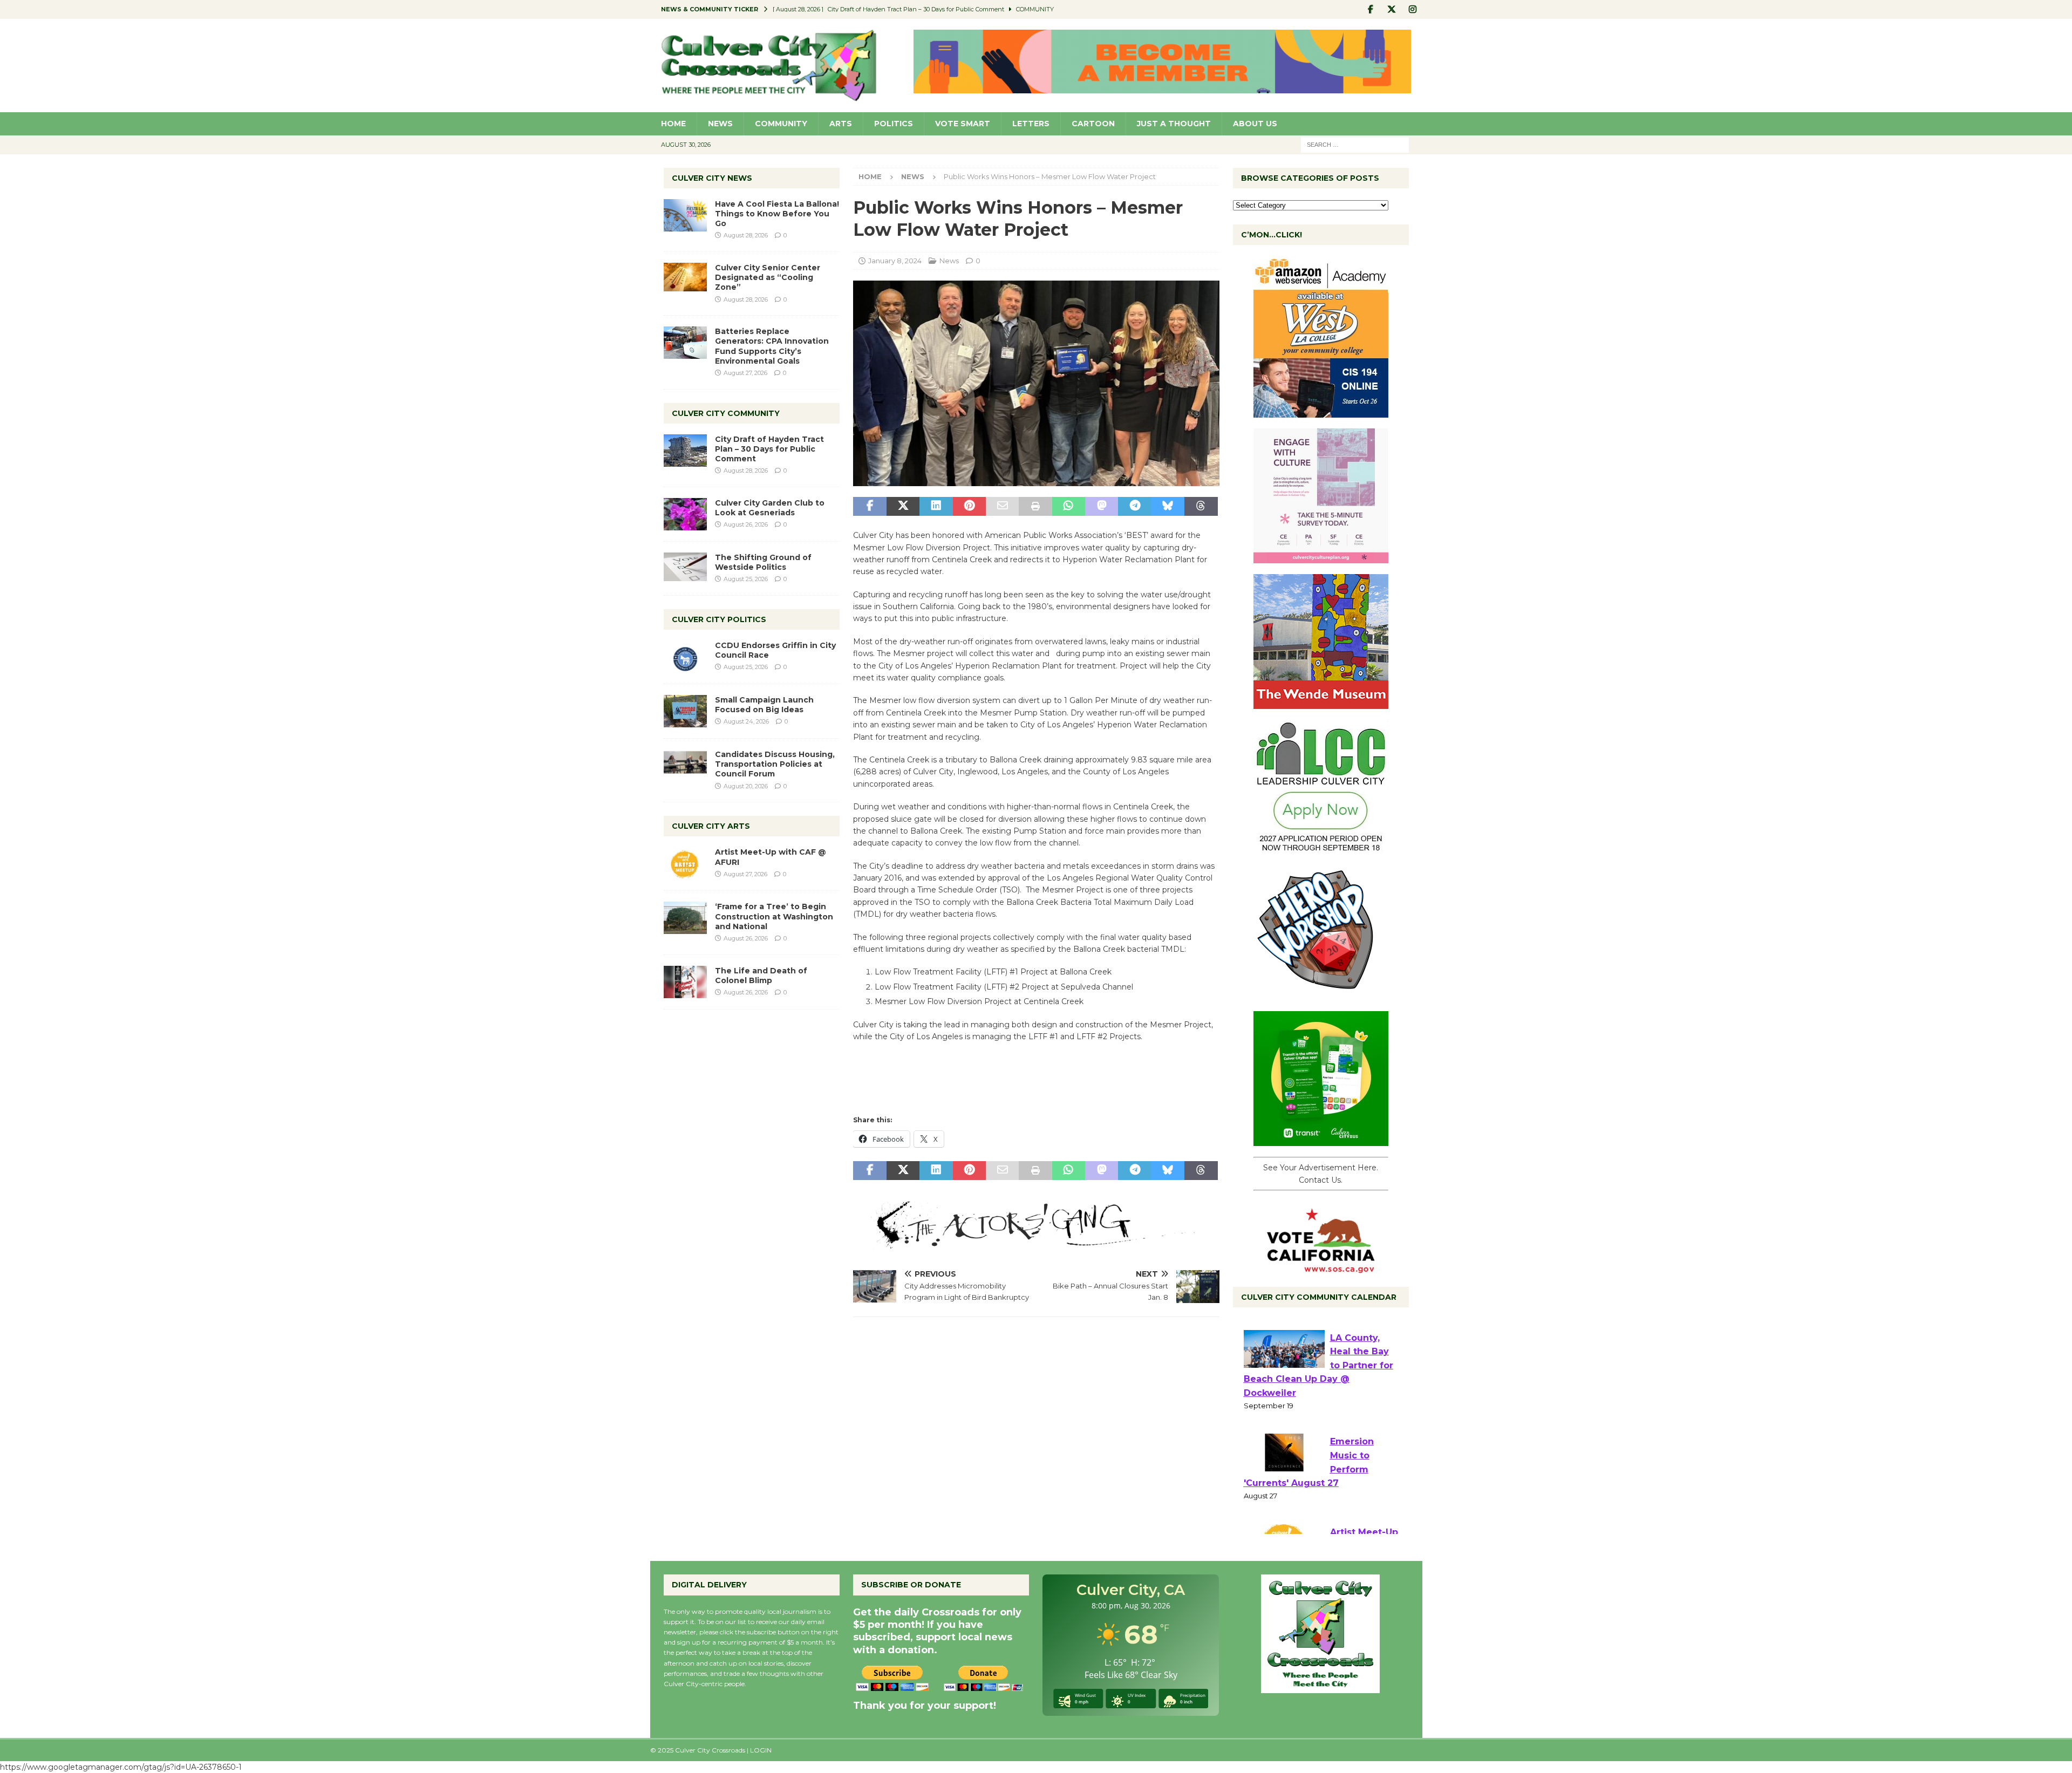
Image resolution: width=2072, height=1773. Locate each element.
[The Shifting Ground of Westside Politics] (685, 567)
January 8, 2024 (895, 261)
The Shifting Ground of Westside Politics (763, 562)
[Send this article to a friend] (1002, 507)
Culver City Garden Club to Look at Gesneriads (770, 508)
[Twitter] (1392, 9)
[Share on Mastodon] (1102, 507)
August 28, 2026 (746, 235)
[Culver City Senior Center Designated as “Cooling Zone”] (685, 277)
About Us (1255, 124)
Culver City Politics (719, 619)
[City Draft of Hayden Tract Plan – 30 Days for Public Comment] (685, 451)
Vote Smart (963, 124)
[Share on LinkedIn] (936, 507)
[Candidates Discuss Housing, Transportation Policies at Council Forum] (685, 766)
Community (781, 124)
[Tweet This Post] (903, 507)
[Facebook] (1371, 9)
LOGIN (761, 1750)
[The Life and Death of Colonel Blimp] (685, 982)
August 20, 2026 (746, 786)
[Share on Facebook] (870, 507)
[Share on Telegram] (1134, 507)
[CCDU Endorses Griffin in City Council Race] (685, 657)
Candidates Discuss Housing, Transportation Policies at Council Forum (775, 764)
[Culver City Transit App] (1321, 1140)
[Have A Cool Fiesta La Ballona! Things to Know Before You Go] (685, 215)
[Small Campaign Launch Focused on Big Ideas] (685, 711)
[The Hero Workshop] (1321, 994)
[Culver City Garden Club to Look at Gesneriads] (685, 514)
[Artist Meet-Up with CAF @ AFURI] (685, 863)
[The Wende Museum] (1321, 703)
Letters (1031, 124)
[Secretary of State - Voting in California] (1321, 1267)
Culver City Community (726, 413)
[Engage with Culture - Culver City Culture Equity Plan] (1321, 557)
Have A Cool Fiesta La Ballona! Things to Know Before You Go (777, 214)
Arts (841, 124)
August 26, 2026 (746, 524)
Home (673, 124)
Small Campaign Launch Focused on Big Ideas (764, 705)
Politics (894, 124)
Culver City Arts (711, 826)
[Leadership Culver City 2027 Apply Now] (1321, 849)
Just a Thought (1174, 124)
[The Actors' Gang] (1036, 1243)
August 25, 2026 (746, 579)
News (720, 124)
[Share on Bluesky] (1168, 507)
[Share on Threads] (1201, 507)
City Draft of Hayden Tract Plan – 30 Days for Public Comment (769, 449)
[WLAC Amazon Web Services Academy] (1321, 412)
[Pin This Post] (969, 507)
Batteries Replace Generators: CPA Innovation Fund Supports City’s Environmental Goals (772, 346)
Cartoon (1093, 124)
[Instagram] (1413, 9)
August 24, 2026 (746, 721)
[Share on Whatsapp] (1069, 507)
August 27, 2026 (745, 373)
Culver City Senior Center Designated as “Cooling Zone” (768, 277)
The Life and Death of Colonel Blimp (761, 976)
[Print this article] (1035, 507)
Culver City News (712, 178)
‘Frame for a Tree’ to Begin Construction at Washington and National (774, 916)
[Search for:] (1355, 144)
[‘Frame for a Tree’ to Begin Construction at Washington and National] (685, 918)
